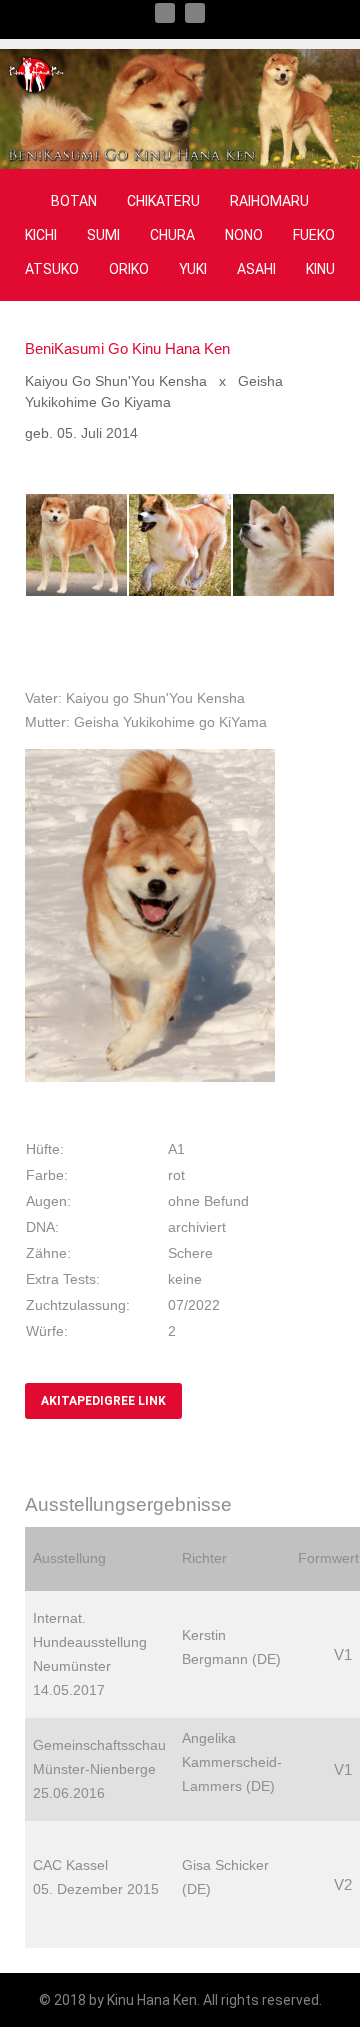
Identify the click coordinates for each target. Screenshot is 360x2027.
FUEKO (314, 235)
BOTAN (74, 201)
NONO (244, 235)
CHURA (172, 235)
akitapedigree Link (103, 1401)
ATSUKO (52, 269)
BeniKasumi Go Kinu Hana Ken (127, 348)
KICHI (41, 235)
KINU (320, 269)
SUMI (103, 235)
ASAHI (256, 269)
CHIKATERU (163, 201)
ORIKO (129, 269)
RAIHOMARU (269, 201)
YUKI (193, 269)
